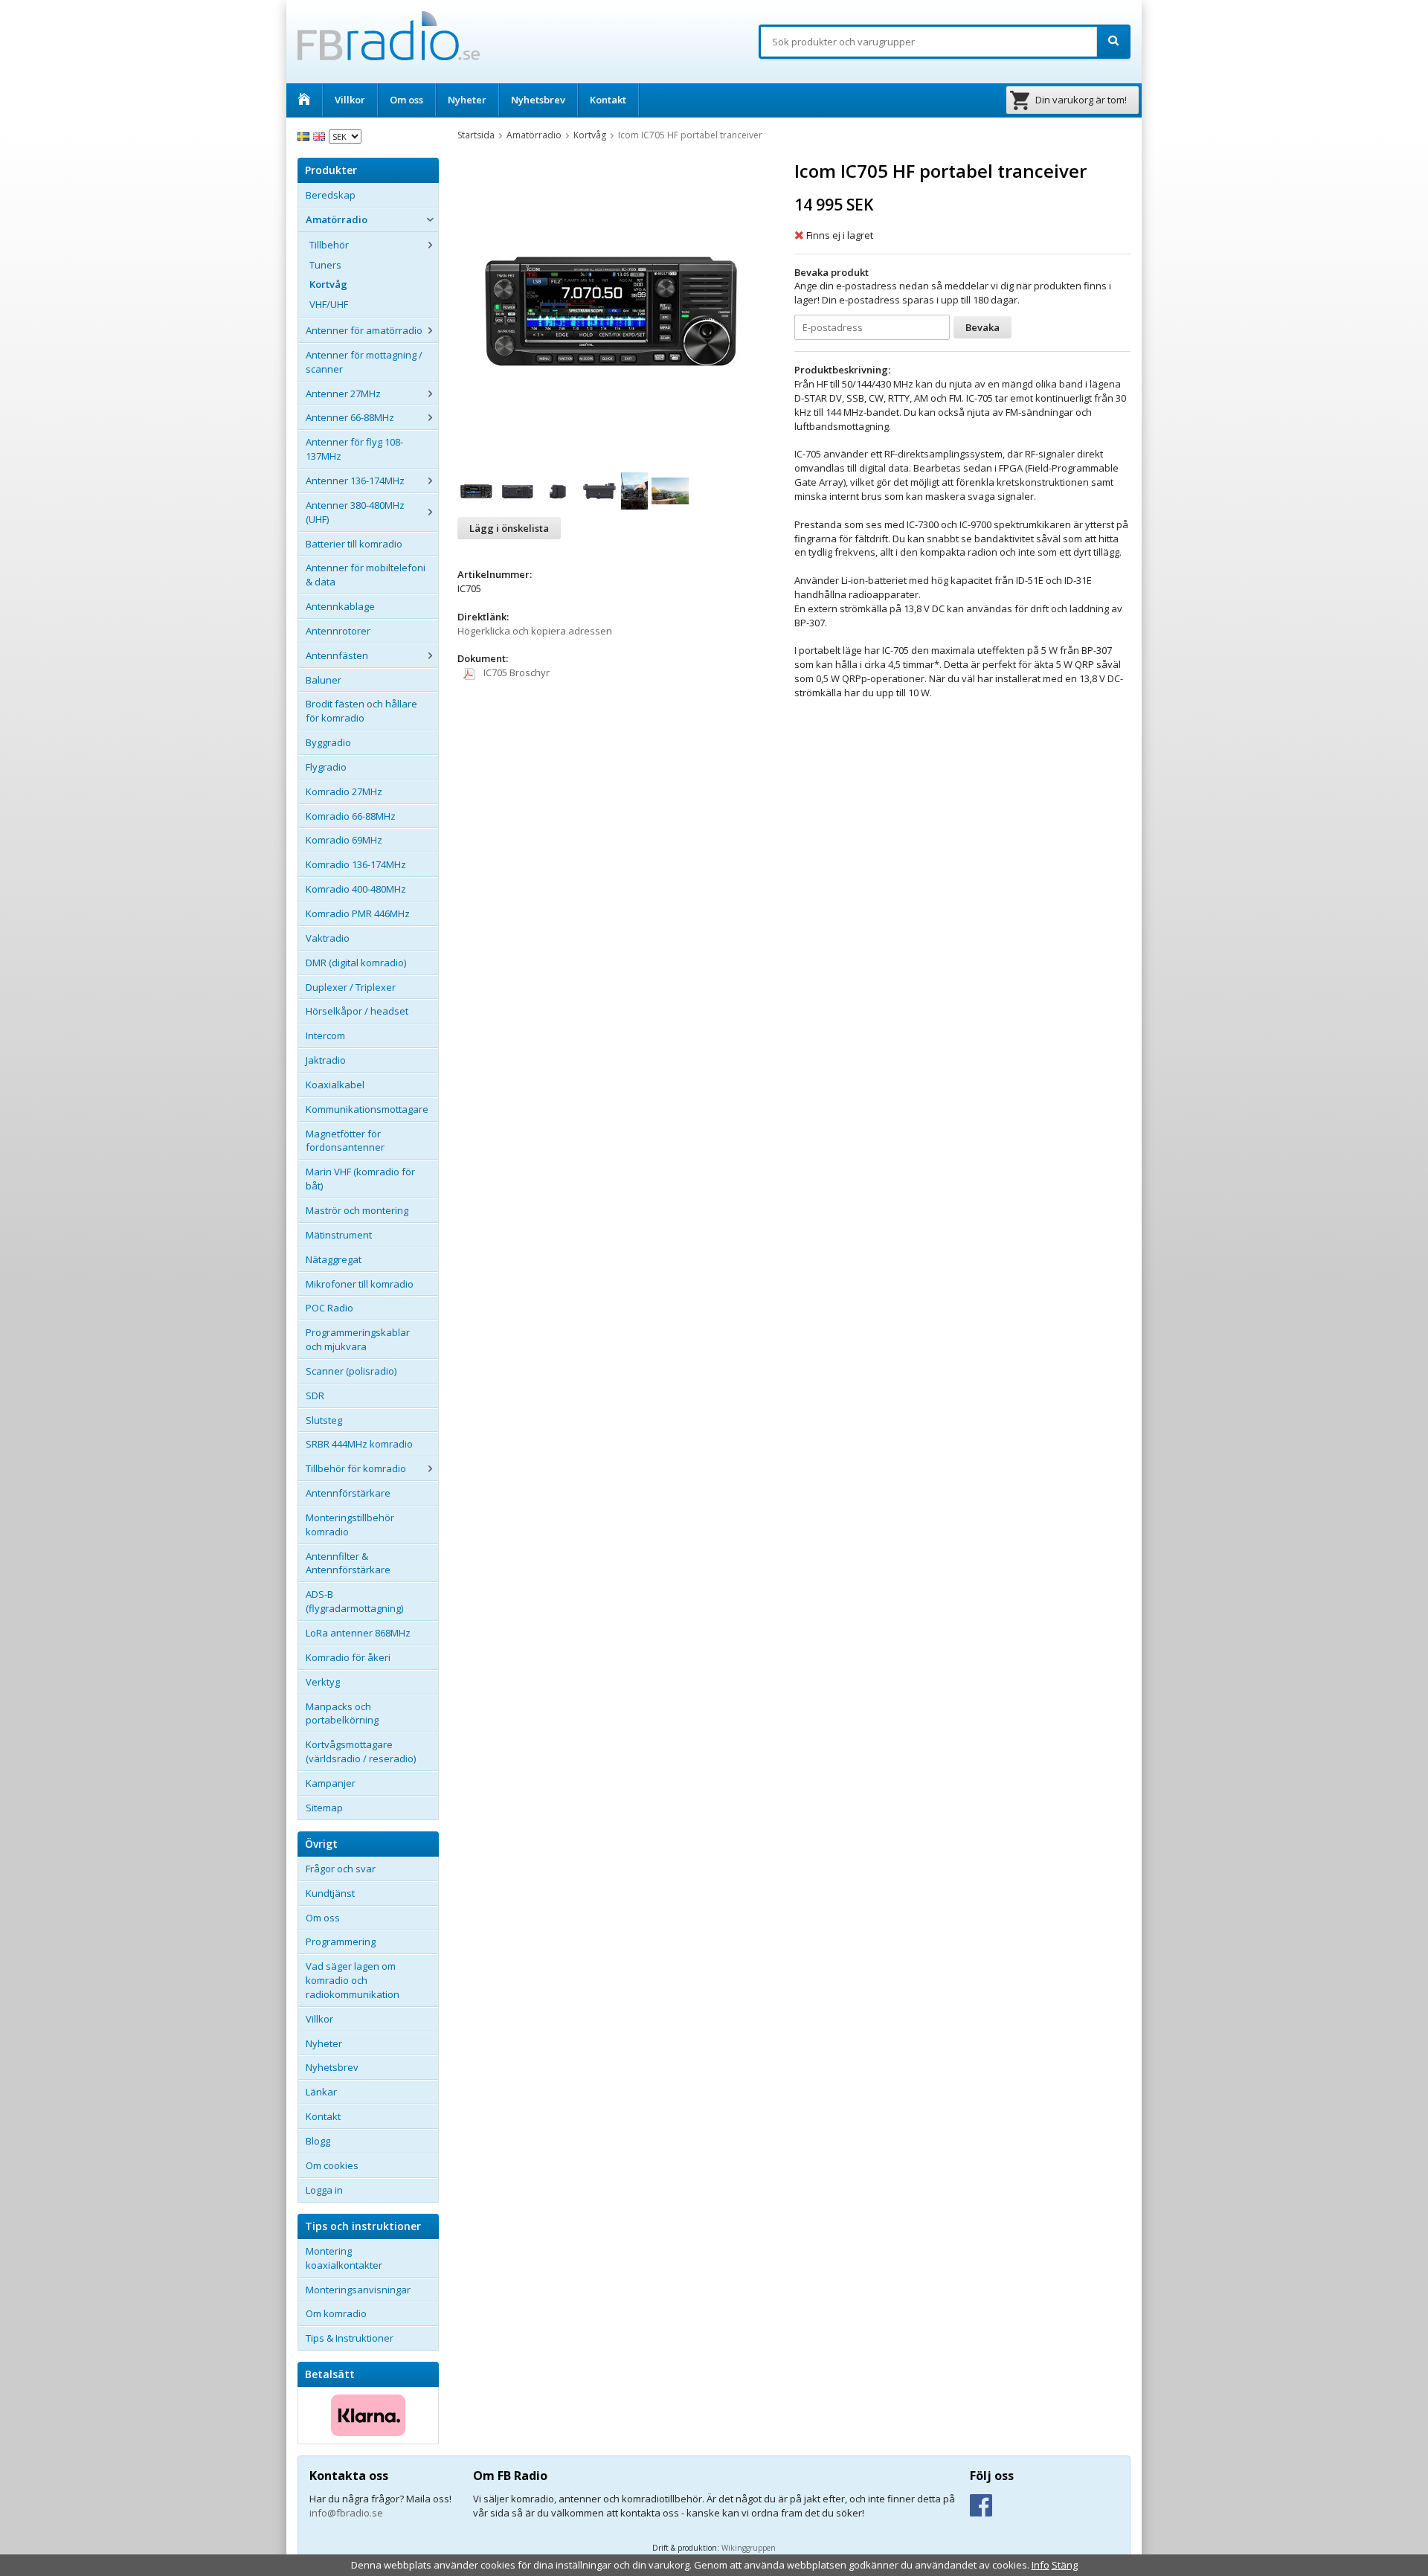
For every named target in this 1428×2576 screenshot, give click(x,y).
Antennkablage (340, 606)
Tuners (325, 265)
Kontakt (608, 100)
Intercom (325, 1035)
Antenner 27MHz (343, 394)
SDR (315, 1395)
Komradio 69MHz (344, 840)
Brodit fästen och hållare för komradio (361, 711)
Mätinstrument (339, 1235)
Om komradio (336, 2313)
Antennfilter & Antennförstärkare (348, 1563)
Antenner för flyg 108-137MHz (354, 449)
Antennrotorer (338, 631)
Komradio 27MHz (344, 791)
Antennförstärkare (348, 1493)
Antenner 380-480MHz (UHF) (355, 512)
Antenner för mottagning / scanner (364, 362)
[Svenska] (305, 135)
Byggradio (328, 742)
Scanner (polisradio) (351, 1371)
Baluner (324, 680)
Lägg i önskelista (509, 528)
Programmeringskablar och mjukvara (358, 1339)
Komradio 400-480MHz (356, 889)
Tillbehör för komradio (356, 1468)
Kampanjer (331, 1783)
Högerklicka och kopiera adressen (535, 631)
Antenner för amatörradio (364, 330)
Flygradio (326, 767)
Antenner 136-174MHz (355, 481)
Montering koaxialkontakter (344, 2258)
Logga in (324, 2190)
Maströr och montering (357, 1210)
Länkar (321, 2092)
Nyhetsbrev (538, 100)
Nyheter (467, 100)
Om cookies (332, 2165)
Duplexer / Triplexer (351, 987)
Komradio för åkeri (348, 1657)
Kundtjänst (330, 1893)
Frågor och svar (341, 1869)
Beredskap (331, 195)
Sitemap (324, 1808)
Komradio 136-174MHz (356, 864)
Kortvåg (328, 284)
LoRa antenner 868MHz (358, 1633)
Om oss (406, 100)
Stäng (1065, 2565)
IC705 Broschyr (515, 672)
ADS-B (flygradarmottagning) (354, 1601)
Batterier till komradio (354, 544)
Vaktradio (328, 938)
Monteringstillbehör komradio (350, 1525)
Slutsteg (324, 1420)
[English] (321, 135)
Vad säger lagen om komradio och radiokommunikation (353, 1980)
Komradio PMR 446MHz (358, 913)
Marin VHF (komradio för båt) (360, 1179)
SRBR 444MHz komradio (359, 1444)
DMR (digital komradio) (356, 963)
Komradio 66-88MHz (351, 816)
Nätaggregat (334, 1259)
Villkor (350, 100)
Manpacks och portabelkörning (342, 1713)
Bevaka (982, 327)
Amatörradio (337, 219)
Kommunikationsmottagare (367, 1109)
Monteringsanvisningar (358, 2290)
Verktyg (323, 1682)
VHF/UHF (329, 304)
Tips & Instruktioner (350, 2338)
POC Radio (329, 1308)
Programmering (341, 1941)
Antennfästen (337, 655)
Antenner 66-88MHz (350, 417)
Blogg (318, 2141)
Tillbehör (329, 245)
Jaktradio (326, 1060)
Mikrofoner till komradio (360, 1284)
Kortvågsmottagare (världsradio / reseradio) (361, 1751)
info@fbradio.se (346, 2513)
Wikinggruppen (749, 2548)
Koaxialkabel (335, 1085)
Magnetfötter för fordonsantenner (345, 1141)
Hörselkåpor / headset (357, 1011)
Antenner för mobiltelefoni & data (366, 575)
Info (1041, 2565)
